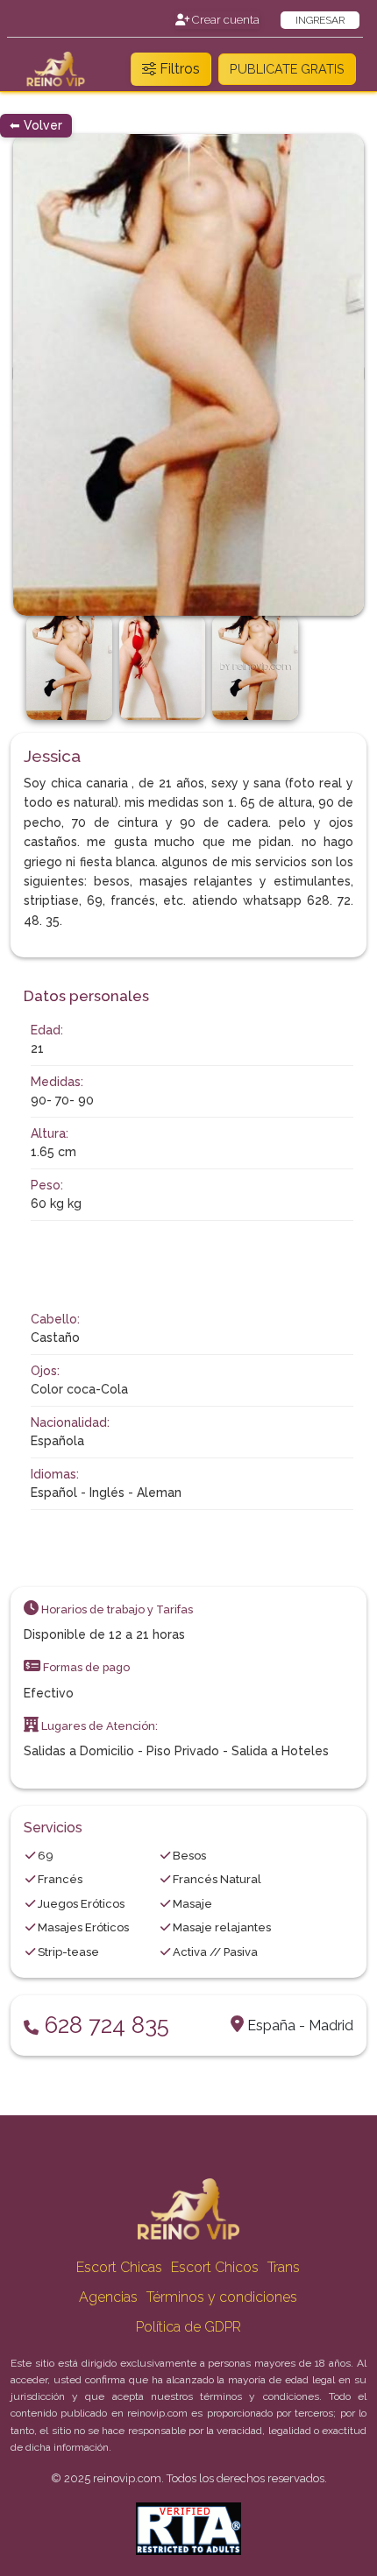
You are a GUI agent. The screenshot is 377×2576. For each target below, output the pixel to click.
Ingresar (320, 20)
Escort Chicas (119, 2267)
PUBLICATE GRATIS (287, 69)
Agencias (108, 2297)
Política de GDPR (188, 2327)
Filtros (178, 69)
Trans (284, 2267)
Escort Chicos (215, 2267)
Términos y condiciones (222, 2297)
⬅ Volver (36, 125)
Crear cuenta (224, 20)
